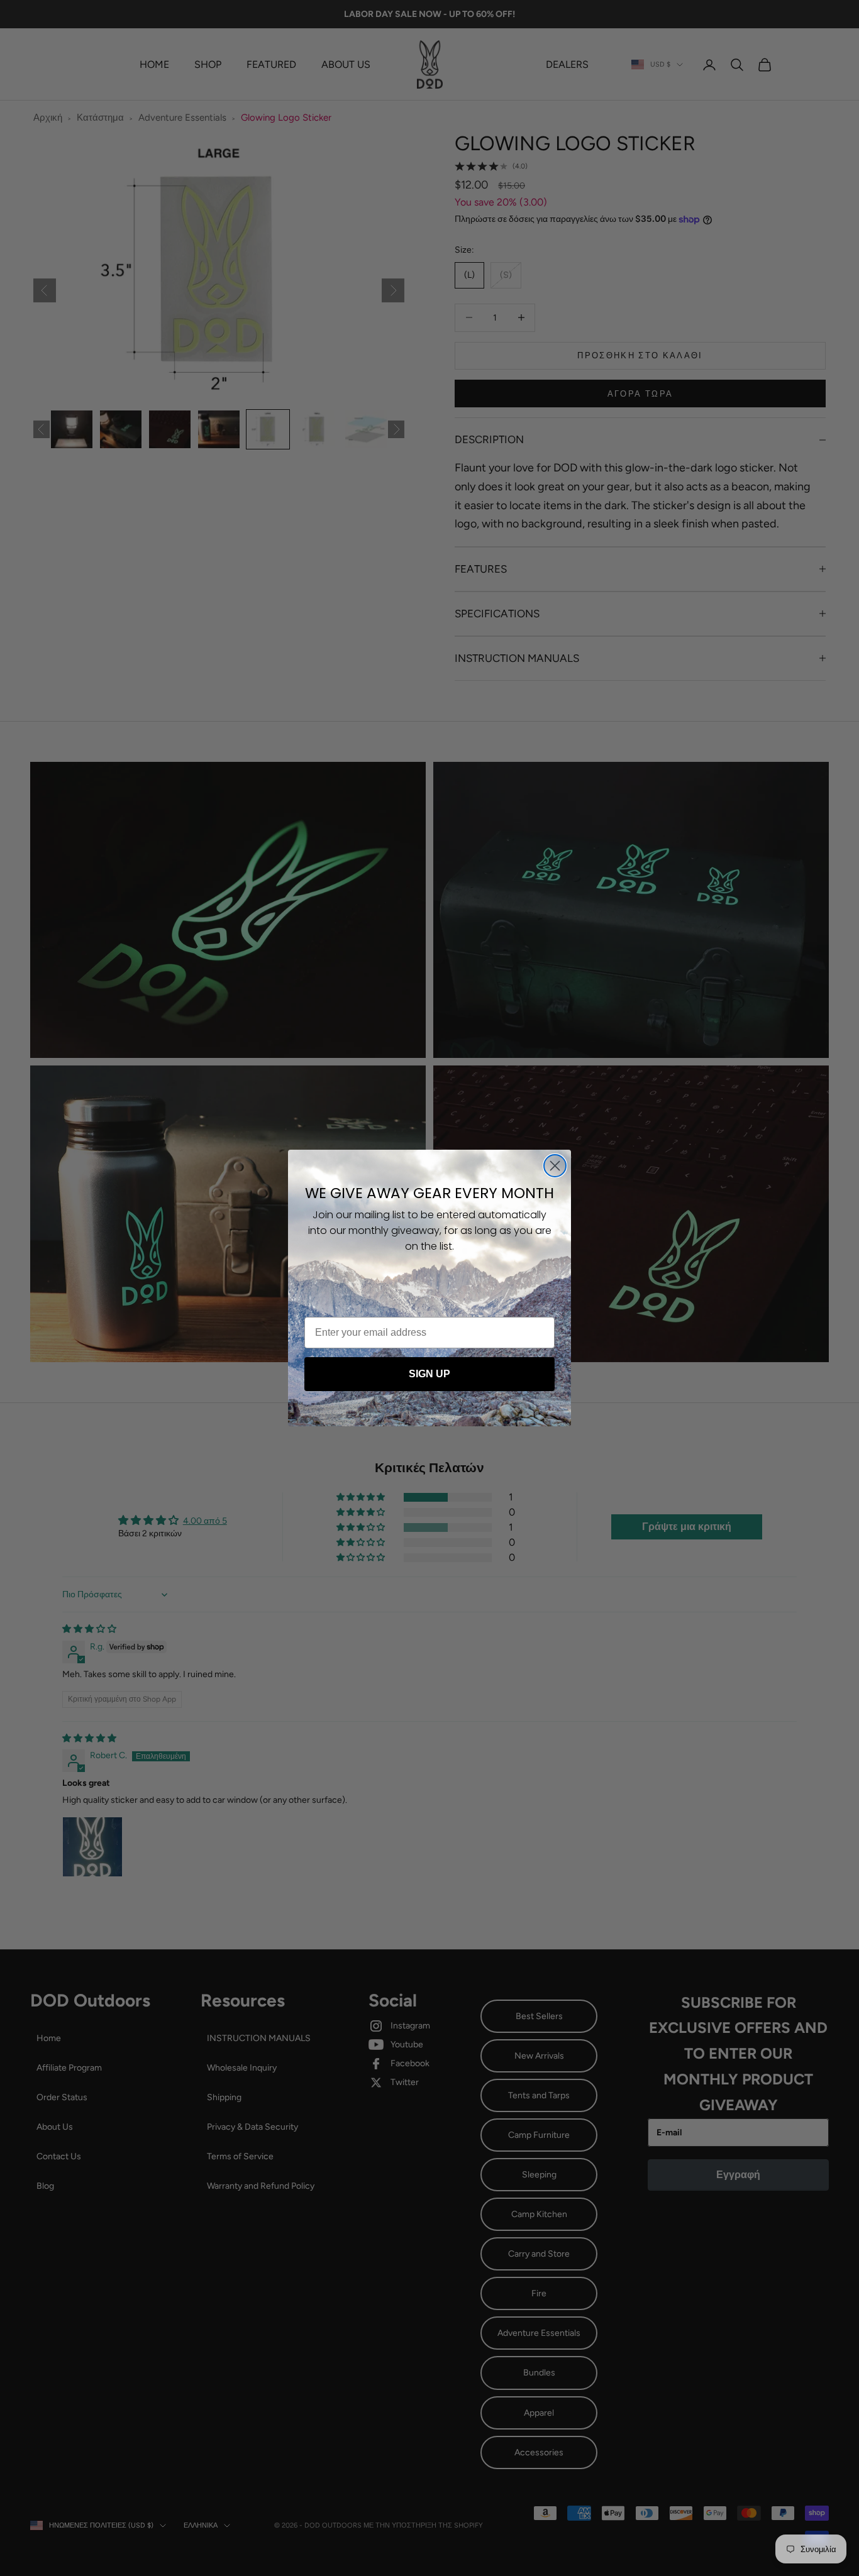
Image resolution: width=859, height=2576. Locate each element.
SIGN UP (429, 1374)
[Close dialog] (555, 1166)
